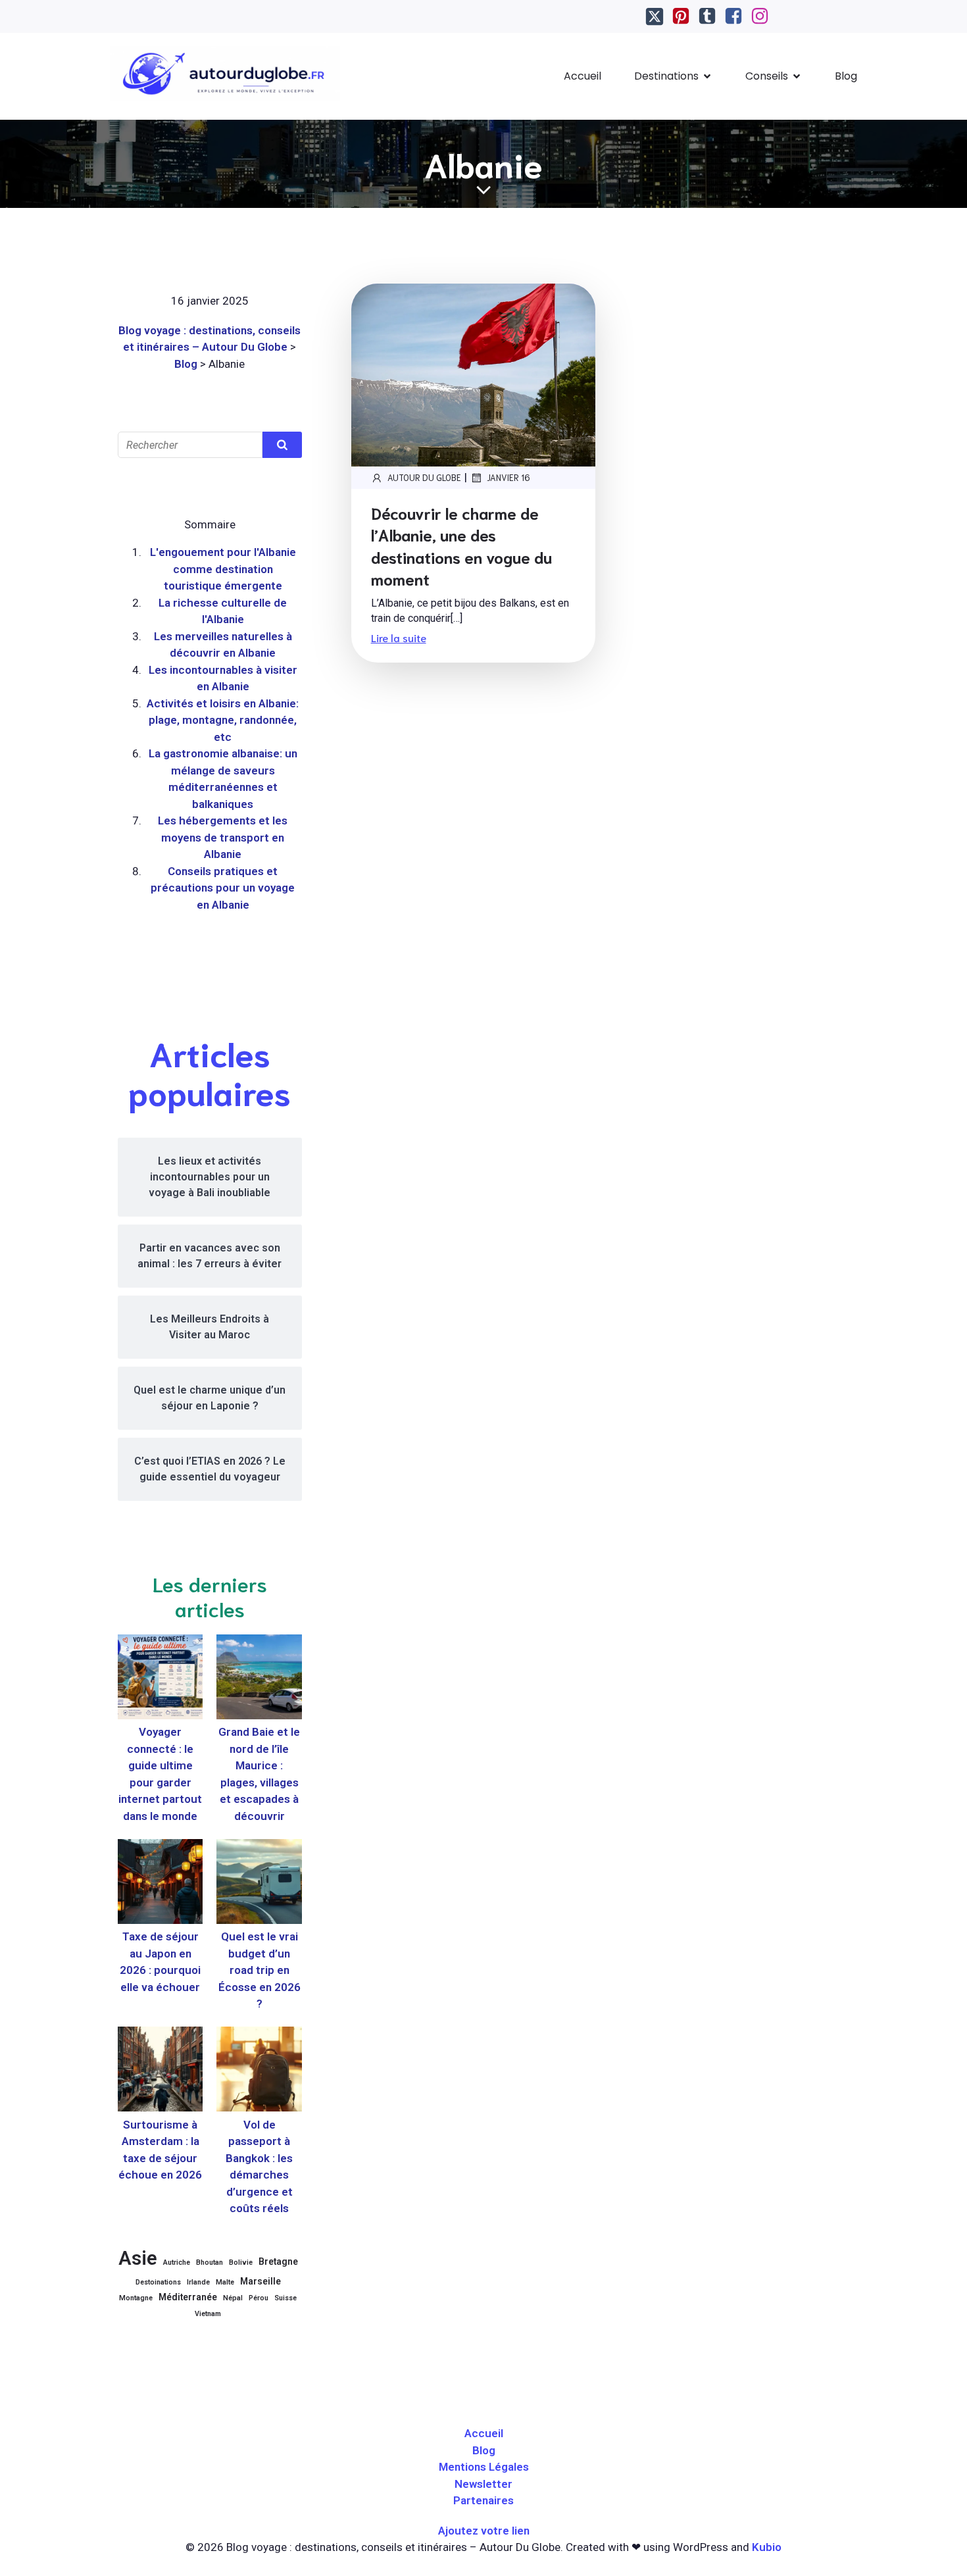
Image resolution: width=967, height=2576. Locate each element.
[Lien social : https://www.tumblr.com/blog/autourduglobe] (707, 16)
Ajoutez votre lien (484, 2531)
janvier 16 (508, 477)
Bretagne (278, 2261)
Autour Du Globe (424, 477)
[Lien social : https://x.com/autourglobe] (655, 16)
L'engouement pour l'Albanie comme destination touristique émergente (223, 569)
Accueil (583, 76)
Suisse (285, 2298)
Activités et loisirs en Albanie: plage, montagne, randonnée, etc (223, 720)
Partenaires (484, 2500)
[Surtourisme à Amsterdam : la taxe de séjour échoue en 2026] (160, 2072)
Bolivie (241, 2262)
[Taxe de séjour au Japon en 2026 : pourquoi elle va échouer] (160, 1884)
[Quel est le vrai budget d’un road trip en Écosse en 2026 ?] (259, 1884)
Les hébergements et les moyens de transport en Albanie (223, 837)
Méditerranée (188, 2297)
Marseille (260, 2281)
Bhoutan (210, 2262)
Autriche (177, 2262)
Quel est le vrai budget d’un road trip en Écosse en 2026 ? (260, 1970)
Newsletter (484, 2484)
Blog (846, 76)
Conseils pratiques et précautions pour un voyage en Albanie (223, 888)
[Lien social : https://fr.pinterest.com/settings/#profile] (681, 16)
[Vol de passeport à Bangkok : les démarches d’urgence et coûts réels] (259, 2072)
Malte (225, 2282)
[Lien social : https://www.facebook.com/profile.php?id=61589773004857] (733, 16)
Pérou (259, 2298)
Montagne (136, 2298)
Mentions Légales (484, 2467)
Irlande (198, 2282)
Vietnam (208, 2314)
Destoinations (158, 2282)
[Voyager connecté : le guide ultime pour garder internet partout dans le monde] (160, 1679)
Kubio (767, 2547)
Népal (233, 2298)
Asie (138, 2258)
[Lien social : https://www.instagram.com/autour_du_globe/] (760, 16)
